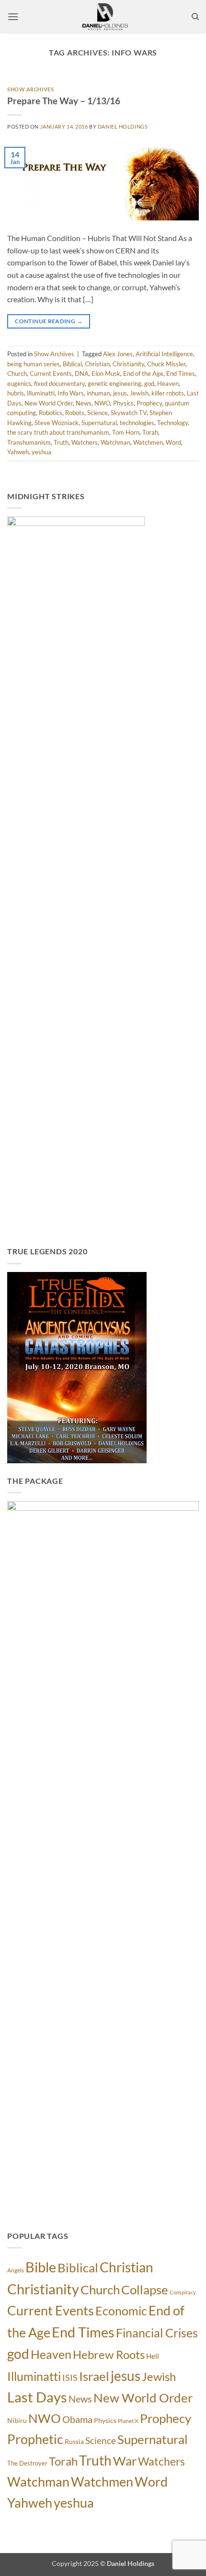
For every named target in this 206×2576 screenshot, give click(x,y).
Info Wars (71, 393)
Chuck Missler (166, 364)
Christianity (128, 364)
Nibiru (17, 2420)
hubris (16, 393)
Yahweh (18, 452)
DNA (82, 373)
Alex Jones (118, 354)
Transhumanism (29, 442)
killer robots (168, 393)
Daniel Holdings (123, 126)
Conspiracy (183, 2292)
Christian (97, 364)
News (84, 403)
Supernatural (99, 423)
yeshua (41, 452)
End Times (181, 373)
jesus (120, 393)
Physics (123, 403)
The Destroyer (27, 2463)
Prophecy (149, 403)
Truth (61, 442)
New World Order (49, 403)
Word (173, 442)
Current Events (51, 373)
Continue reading (49, 321)
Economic (121, 2311)
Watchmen (148, 442)
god (149, 384)
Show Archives (30, 89)
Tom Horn (126, 432)
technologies (137, 423)
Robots (75, 413)
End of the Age (143, 373)
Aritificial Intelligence (164, 354)
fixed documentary (59, 384)
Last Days (37, 2397)
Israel (94, 2376)
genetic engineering (114, 384)
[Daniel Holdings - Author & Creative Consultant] (105, 17)
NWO (102, 403)
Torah (150, 432)
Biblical (72, 364)
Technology (172, 423)
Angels (16, 2270)
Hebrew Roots (109, 2355)
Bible (41, 2267)
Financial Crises (157, 2333)
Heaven (168, 384)
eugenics (19, 384)
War (125, 2461)
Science (97, 413)
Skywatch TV (129, 413)
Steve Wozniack (57, 423)
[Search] (195, 17)
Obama (77, 2419)
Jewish (139, 393)
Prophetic (35, 2439)
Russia (74, 2441)
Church (17, 373)
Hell (153, 2356)
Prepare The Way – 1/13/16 (64, 101)
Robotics (51, 413)
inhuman (98, 393)
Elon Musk (106, 373)
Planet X (128, 2421)
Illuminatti (41, 393)
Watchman (115, 442)
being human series (34, 364)
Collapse (145, 2290)
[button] (13, 16)
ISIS (70, 2378)
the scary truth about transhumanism (58, 432)
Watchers (85, 442)
